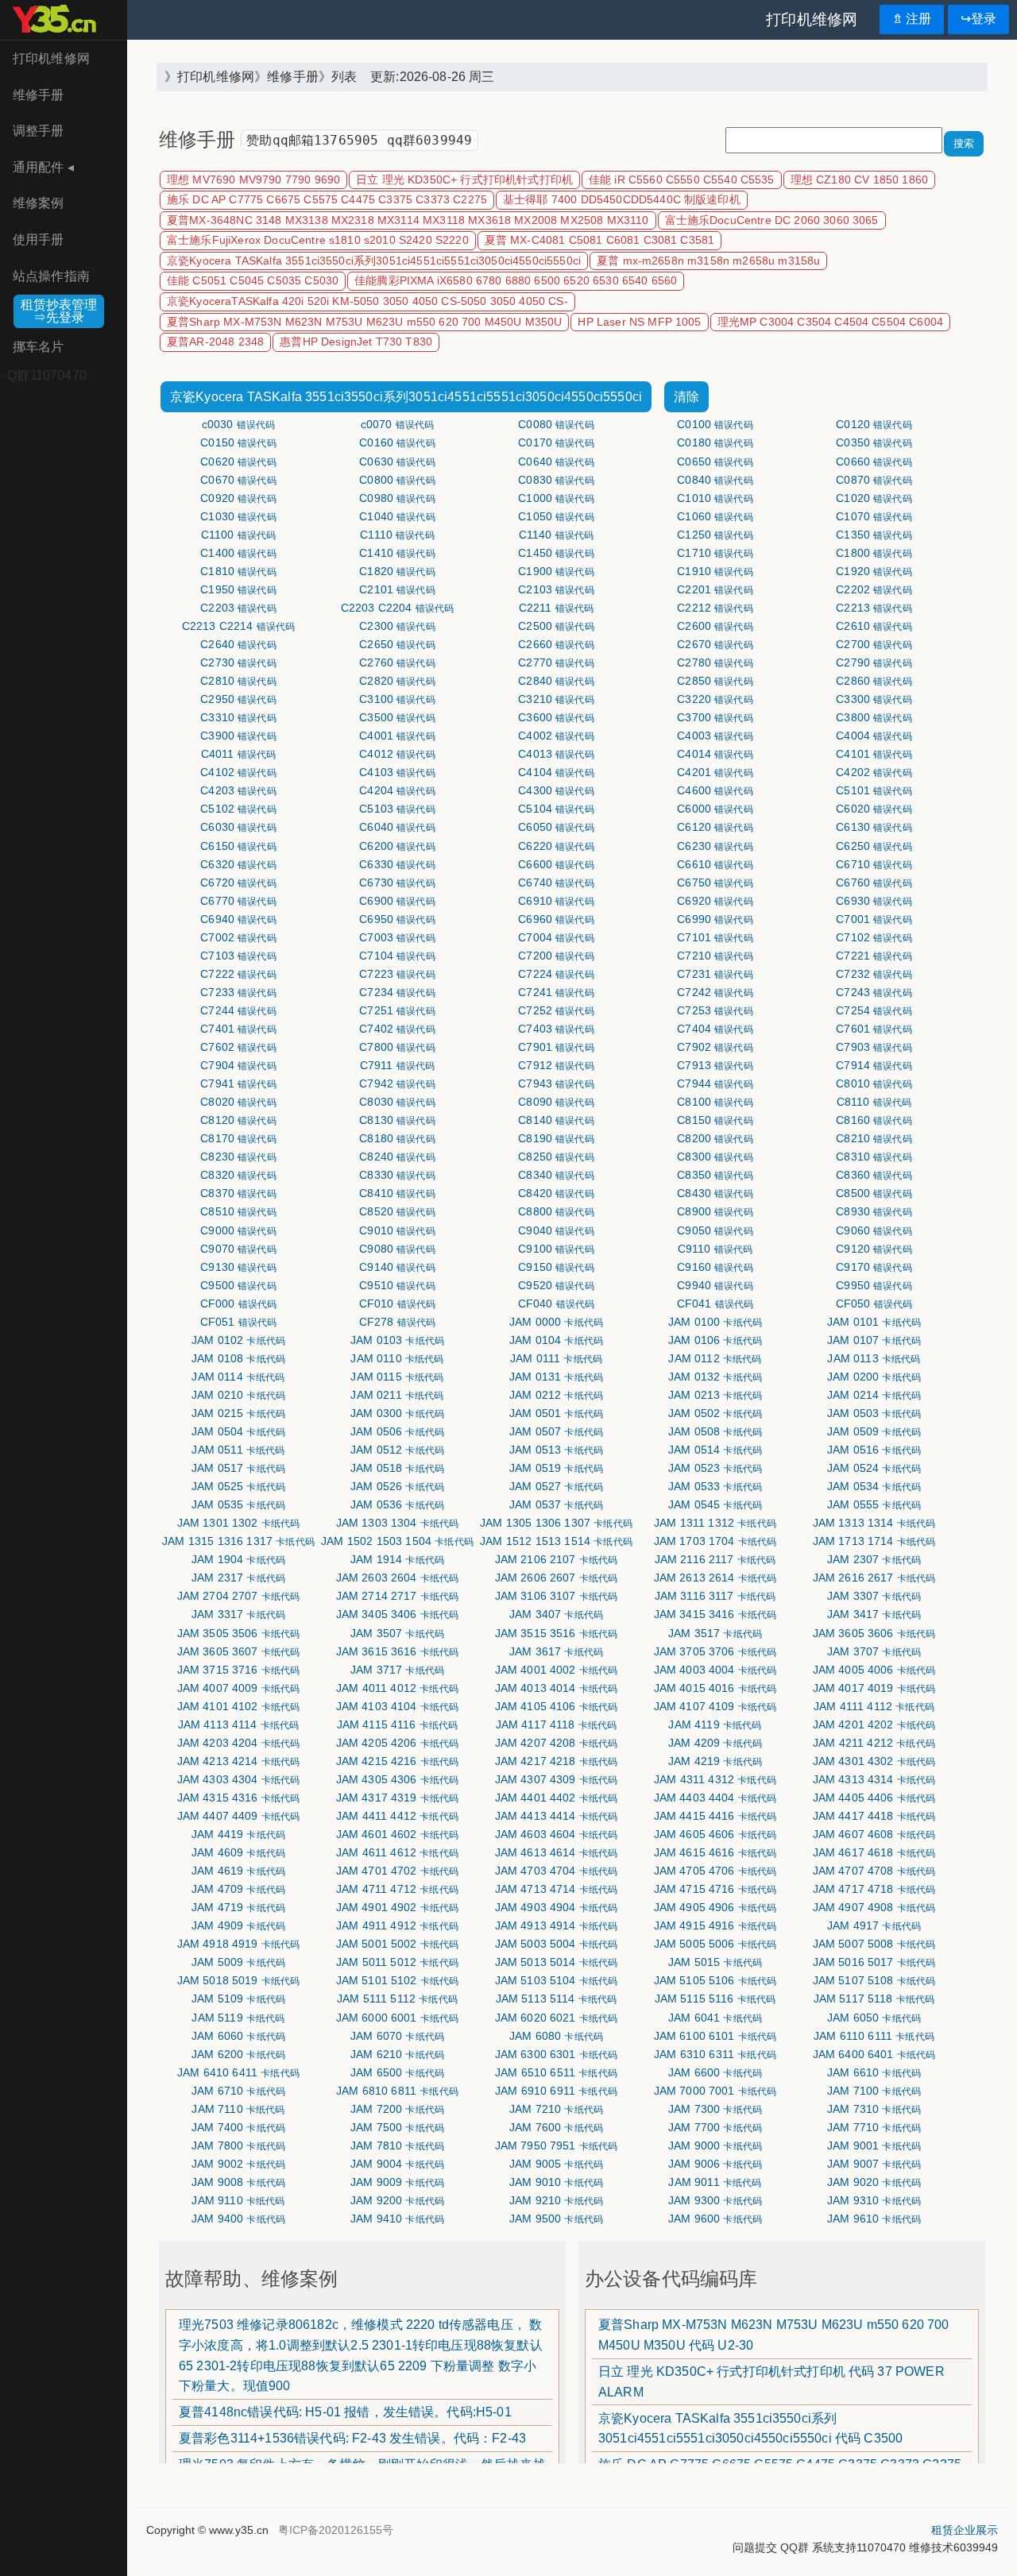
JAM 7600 (556, 2127)
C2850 (715, 681)
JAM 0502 (715, 1413)
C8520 (397, 1211)
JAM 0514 (715, 1450)
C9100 (556, 1249)
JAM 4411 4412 (397, 1816)
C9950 (874, 1285)
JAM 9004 (397, 2164)
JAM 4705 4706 (715, 1871)
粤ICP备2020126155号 (336, 2530)
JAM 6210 (397, 2054)
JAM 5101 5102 (398, 1980)
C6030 (238, 827)
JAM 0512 (397, 1450)
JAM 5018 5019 (239, 1980)
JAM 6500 (397, 2072)
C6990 (715, 919)
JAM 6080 (556, 2036)
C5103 (397, 809)
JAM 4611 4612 (397, 1852)
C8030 (397, 1102)
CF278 (398, 1322)
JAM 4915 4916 (715, 1925)
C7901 (556, 1047)
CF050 (874, 1303)
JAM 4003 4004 (715, 1670)
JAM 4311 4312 (715, 1779)
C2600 (715, 626)
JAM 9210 (556, 2200)
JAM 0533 (715, 1486)
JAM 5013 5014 (557, 1962)
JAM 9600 (715, 2219)
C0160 (397, 442)
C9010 (397, 1230)
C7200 (556, 956)
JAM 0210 (238, 1395)
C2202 (874, 589)
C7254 (874, 1010)
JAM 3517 (715, 1633)
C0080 (556, 424)
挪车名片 (39, 347)
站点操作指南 (51, 276)
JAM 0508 (715, 1431)
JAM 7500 (397, 2127)
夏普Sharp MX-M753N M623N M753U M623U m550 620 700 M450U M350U (364, 322)
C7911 (398, 1065)
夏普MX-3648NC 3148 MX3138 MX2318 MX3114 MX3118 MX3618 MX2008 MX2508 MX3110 (408, 220)
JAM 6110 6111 (874, 2036)
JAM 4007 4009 (239, 1688)
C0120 (874, 424)
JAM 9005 (556, 2164)
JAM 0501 (556, 1413)
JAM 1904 (238, 1559)
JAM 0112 (715, 1358)
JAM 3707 (874, 1651)
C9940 (715, 1285)
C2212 (715, 608)
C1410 (397, 553)
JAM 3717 (397, 1670)
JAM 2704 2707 (239, 1596)
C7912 (556, 1065)
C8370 (238, 1193)
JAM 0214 (874, 1395)
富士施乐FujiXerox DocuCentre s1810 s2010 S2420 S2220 (318, 240)
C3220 (715, 699)
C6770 (238, 901)
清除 (686, 397)
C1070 (874, 516)
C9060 (874, 1230)
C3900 (238, 736)
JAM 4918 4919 (239, 1944)
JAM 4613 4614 (557, 1852)
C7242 (715, 992)
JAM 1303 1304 (398, 1523)
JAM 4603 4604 (557, 1834)
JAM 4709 (238, 1889)
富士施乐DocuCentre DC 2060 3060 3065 (772, 220)
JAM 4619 (238, 1871)
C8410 (397, 1193)
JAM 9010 (556, 2182)
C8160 (874, 1120)
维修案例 (39, 203)
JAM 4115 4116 (398, 1724)
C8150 (715, 1120)
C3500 (397, 717)
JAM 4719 (238, 1907)
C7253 (715, 1010)
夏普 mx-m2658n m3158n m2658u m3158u (708, 261)
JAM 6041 (715, 2018)
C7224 (556, 974)
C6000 (715, 809)
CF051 (239, 1322)
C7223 (397, 974)
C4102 (238, 772)
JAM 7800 (238, 2145)
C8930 (874, 1211)
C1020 (874, 498)
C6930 (874, 901)
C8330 (397, 1175)
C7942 (397, 1083)
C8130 (397, 1120)
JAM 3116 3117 (715, 1596)
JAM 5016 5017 (874, 1962)
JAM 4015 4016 (715, 1688)
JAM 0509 (874, 1431)
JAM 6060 (238, 2036)
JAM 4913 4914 (557, 1925)
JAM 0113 (874, 1358)
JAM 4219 (715, 1761)
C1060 (715, 516)
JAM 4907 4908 (874, 1907)
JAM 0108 (238, 1358)
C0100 (715, 424)
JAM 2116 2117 (715, 1559)
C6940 (238, 919)
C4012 (397, 754)
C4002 (556, 736)
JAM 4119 (715, 1724)
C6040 (397, 827)
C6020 (874, 809)
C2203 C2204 (398, 608)
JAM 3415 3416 (715, 1614)
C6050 (556, 827)
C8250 (556, 1157)
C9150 (556, 1267)
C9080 (397, 1249)
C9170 (874, 1267)
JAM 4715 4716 (715, 1889)
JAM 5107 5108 (874, 1980)
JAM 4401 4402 (557, 1798)
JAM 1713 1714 (874, 1541)
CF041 (715, 1303)
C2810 (238, 681)
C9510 (397, 1285)
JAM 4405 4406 (874, 1798)
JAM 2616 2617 (874, 1578)
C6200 (397, 846)
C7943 (556, 1083)
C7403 (556, 1029)
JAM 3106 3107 (557, 1596)
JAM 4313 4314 (874, 1779)
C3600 (556, 717)
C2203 (238, 608)
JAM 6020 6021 (557, 2018)
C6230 (715, 846)
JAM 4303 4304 (239, 1779)
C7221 (874, 956)
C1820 (397, 571)
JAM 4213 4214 (239, 1761)
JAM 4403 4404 (715, 1798)
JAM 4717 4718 (874, 1889)
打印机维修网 (51, 58)
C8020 (238, 1102)
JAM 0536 (397, 1504)
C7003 (397, 937)
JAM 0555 (874, 1504)
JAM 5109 (238, 1999)
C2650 (397, 644)
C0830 (556, 480)
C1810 (238, 571)
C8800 (556, 1211)
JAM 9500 (556, 2219)
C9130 (238, 1267)
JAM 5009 (238, 1962)
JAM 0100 (715, 1322)
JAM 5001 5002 (398, 1944)
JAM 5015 (715, 1962)
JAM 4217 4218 (557, 1761)
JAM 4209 (715, 1743)
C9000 (238, 1230)
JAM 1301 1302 (239, 1523)
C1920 (874, 571)
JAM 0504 (238, 1431)
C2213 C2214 (239, 626)
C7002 (238, 937)
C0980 (397, 498)
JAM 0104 (556, 1340)
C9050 (715, 1230)
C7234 (397, 992)
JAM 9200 (397, 2200)
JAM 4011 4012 (397, 1688)
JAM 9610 (874, 2219)
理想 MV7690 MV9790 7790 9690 (253, 180)
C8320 (238, 1175)
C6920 (715, 901)
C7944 (715, 1083)
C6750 (715, 882)
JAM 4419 (238, 1834)
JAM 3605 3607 (239, 1651)
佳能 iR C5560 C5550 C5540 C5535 (682, 180)
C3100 (397, 699)
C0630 (397, 462)
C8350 (715, 1175)
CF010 (398, 1303)
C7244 (238, 1010)
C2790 (874, 662)
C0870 (874, 480)
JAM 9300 (715, 2200)
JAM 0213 (715, 1395)
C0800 (397, 480)
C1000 (556, 498)
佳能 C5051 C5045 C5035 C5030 (253, 281)
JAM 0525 (238, 1486)
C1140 (557, 535)
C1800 (874, 553)
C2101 (397, 589)
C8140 (556, 1120)
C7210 (715, 956)
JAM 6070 (397, 2036)
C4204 (397, 790)
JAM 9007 (874, 2164)
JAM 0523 (715, 1468)
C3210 (556, 699)
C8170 (238, 1138)
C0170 (556, 442)
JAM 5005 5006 (715, 1944)
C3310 (238, 717)
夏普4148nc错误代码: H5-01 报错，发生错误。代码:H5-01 (345, 2412)
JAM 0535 (238, 1504)
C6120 (715, 827)
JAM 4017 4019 (874, 1688)
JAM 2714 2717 (398, 1596)
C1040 (397, 516)
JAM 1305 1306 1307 (556, 1523)
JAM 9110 (238, 2200)
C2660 (556, 644)
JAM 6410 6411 (238, 2072)
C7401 (238, 1029)
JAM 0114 (238, 1377)
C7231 (715, 974)
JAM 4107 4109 (715, 1706)
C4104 (556, 772)
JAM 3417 (874, 1614)
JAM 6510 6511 (556, 2072)
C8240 (397, 1157)
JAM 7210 (556, 2109)
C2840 (556, 681)
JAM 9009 (397, 2182)
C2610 (874, 626)
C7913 (715, 1065)
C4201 (715, 772)
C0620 (238, 462)
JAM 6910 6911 (556, 2091)
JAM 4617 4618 (874, 1852)
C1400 (238, 553)
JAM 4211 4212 (874, 1743)
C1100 (239, 535)
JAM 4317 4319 (398, 1798)
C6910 (556, 901)
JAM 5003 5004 (557, 1944)
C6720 (238, 882)
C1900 (556, 571)
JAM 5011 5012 (397, 1962)
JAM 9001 (874, 2145)
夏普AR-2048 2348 (215, 342)
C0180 (715, 442)
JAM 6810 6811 (397, 2091)
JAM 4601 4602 (398, 1834)
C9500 (238, 1285)
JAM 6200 (238, 2054)
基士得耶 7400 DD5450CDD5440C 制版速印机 (622, 200)
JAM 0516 (874, 1450)
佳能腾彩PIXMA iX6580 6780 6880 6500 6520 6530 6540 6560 (516, 281)
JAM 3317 (238, 1614)
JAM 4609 (238, 1852)
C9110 (715, 1249)
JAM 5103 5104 (557, 1980)
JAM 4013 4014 (557, 1688)
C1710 (715, 553)
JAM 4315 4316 (239, 1798)
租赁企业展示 (965, 2530)
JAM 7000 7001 (715, 2091)
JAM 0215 (238, 1413)
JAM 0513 (556, 1450)
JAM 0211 (397, 1395)
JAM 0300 (397, 1413)
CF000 (239, 1303)
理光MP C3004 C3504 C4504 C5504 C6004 (830, 322)
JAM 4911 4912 (397, 1925)
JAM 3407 (556, 1614)
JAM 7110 (238, 2109)
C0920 (238, 498)
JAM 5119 (238, 2018)
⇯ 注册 (912, 19)
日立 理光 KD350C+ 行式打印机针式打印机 (464, 180)
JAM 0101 (874, 1322)
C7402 (397, 1029)
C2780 (715, 662)
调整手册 (39, 131)
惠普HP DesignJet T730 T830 (356, 342)
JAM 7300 (715, 2109)
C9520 (556, 1285)
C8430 (715, 1193)
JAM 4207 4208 (557, 1743)
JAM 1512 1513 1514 (556, 1541)
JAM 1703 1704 (715, 1541)
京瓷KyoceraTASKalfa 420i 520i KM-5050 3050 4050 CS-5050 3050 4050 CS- (367, 301)
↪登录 (978, 19)
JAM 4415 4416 (715, 1816)
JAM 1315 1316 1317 (238, 1541)
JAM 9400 (238, 2219)
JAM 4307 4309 (557, 1779)
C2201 (715, 589)
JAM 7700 (715, 2127)
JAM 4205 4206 (398, 1743)
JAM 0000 (556, 1322)
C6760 (874, 882)
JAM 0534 (874, 1486)
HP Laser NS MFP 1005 (639, 322)
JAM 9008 (238, 2182)
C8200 (715, 1138)
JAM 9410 (397, 2219)
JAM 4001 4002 (557, 1670)
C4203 (238, 790)
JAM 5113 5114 (557, 1999)
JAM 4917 (874, 1925)
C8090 (556, 1102)
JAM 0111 (556, 1358)
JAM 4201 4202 (874, 1724)
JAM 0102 (238, 1340)
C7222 (238, 974)
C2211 (557, 608)
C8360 (874, 1175)
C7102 (874, 937)
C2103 (556, 589)
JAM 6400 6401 (874, 2054)
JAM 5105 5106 (715, 1980)
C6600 (556, 864)
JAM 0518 (397, 1468)
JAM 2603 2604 (398, 1578)
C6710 (874, 864)
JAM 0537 (556, 1504)
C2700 (874, 644)
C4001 (397, 736)
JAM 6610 (874, 2072)
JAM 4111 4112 (874, 1706)
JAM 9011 (715, 2182)
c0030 (239, 424)
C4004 (874, 736)
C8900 (715, 1211)
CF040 (557, 1303)
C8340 (556, 1175)
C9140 (397, 1267)
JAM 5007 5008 (874, 1944)
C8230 (238, 1157)
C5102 (238, 809)
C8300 (715, 1157)
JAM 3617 (556, 1651)
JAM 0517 (238, 1468)
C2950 (238, 699)
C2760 (397, 662)
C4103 (397, 772)
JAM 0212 (556, 1395)
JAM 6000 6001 (398, 2018)
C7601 (874, 1029)
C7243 (874, 992)
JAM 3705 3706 (715, 1651)
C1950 (238, 589)
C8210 (874, 1138)
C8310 (874, 1157)
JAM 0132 (715, 1377)
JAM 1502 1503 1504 (397, 1541)
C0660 (874, 462)
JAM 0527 (556, 1486)
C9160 (715, 1267)
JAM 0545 (715, 1504)
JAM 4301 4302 (874, 1761)
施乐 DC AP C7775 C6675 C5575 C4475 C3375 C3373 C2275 (327, 200)
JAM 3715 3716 (239, 1670)
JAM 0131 (556, 1377)
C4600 (715, 790)
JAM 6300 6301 (557, 2054)
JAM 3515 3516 (557, 1633)
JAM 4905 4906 (715, 1907)
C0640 (556, 462)
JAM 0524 (874, 1468)
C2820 (397, 681)
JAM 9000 (715, 2145)
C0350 (874, 442)
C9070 (238, 1249)
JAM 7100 (874, 2091)
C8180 (397, 1138)
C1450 (556, 553)
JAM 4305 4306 (398, 1779)
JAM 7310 (874, 2109)
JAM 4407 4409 (239, 1816)
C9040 (556, 1230)
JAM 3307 (874, 1596)
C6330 (397, 864)
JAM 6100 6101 (715, 2036)
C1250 (715, 535)
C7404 (715, 1029)
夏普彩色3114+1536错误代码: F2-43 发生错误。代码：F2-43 (352, 2438)
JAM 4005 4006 (874, 1670)
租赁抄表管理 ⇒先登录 (59, 311)
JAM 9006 (715, 2164)
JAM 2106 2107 (557, 1559)
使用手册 (39, 239)
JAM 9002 (238, 2164)
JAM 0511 (238, 1450)
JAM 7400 (238, 2127)
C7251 (397, 1010)
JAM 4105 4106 (557, 1706)
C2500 (556, 626)
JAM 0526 (397, 1486)
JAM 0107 (874, 1340)
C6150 (238, 846)
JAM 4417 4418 (874, 1816)
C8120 (238, 1120)
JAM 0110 (397, 1358)
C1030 (238, 516)
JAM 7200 (397, 2109)
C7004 (556, 937)
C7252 (556, 1010)
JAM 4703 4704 (557, 1871)
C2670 (715, 644)
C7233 (238, 992)
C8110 (874, 1102)
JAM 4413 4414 (557, 1816)
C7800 (397, 1047)
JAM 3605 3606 (874, 1633)
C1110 (397, 535)
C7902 (715, 1047)
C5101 (874, 790)
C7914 (874, 1065)
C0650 (715, 462)
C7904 (238, 1065)
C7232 (874, 974)
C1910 (715, 571)
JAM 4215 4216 (398, 1761)
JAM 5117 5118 (874, 1999)
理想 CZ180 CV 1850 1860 (859, 180)
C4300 (556, 790)
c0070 (398, 424)
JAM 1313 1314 (874, 1523)
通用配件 (43, 167)
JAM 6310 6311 (715, 2054)
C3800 (874, 717)
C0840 (715, 480)
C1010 (715, 498)
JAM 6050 (874, 2018)
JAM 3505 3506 (239, 1633)
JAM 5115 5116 (715, 1999)
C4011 (239, 754)
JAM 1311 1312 (715, 1523)
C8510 (238, 1211)
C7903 (874, 1047)
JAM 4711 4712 (397, 1889)
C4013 (556, 754)
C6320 (238, 864)
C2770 (556, 662)
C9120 (874, 1249)
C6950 (397, 919)
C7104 (397, 956)
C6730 (397, 882)
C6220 (556, 846)
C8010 (874, 1083)
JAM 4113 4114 (239, 1724)
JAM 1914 (397, 1559)
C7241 (556, 992)
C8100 (715, 1102)
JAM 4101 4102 (239, 1706)
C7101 (715, 937)
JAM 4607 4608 (874, 1834)
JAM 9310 (874, 2200)
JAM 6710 (238, 2091)
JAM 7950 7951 (557, 2145)
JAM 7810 (397, 2145)
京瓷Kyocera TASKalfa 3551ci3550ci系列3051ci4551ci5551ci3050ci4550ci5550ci (374, 261)
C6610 (715, 864)
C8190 (556, 1138)
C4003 (715, 736)
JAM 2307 (874, 1559)
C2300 (397, 626)
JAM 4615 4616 (715, 1852)
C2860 (874, 681)
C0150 (238, 442)
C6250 (874, 846)
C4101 (874, 754)
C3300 (874, 699)
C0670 (238, 480)
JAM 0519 (556, 1468)
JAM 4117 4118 (557, 1724)
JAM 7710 (874, 2127)
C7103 (238, 956)
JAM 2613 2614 (715, 1578)
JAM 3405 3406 (398, 1614)
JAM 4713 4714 (557, 1889)
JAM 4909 (238, 1925)
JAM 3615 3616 (398, 1651)
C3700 (715, 717)
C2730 (238, 662)
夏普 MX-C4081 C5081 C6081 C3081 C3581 (600, 240)
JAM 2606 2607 (557, 1578)
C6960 (556, 919)
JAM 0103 (397, 1340)
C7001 (874, 919)
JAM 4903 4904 (557, 1907)
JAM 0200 (874, 1377)
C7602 (238, 1047)
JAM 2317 (238, 1578)
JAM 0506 (397, 1431)
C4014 (715, 754)
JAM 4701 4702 (398, 1871)
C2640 (238, 644)
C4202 (874, 772)
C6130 (874, 827)
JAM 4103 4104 (398, 1706)
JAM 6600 (715, 2072)
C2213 (874, 608)
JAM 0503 (874, 1413)
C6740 (556, 882)
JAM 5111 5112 (397, 1999)
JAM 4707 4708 (874, 1871)
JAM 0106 (715, 1340)
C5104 (556, 809)
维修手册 (39, 95)
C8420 (556, 1193)
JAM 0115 (397, 1377)
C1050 (556, 516)
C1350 (874, 535)
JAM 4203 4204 (239, 1743)
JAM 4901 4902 (398, 1907)
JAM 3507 (397, 1633)
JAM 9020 (874, 2182)
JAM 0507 (556, 1431)
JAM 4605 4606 (715, 1834)
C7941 (238, 1083)
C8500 (874, 1193)
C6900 (397, 901)
